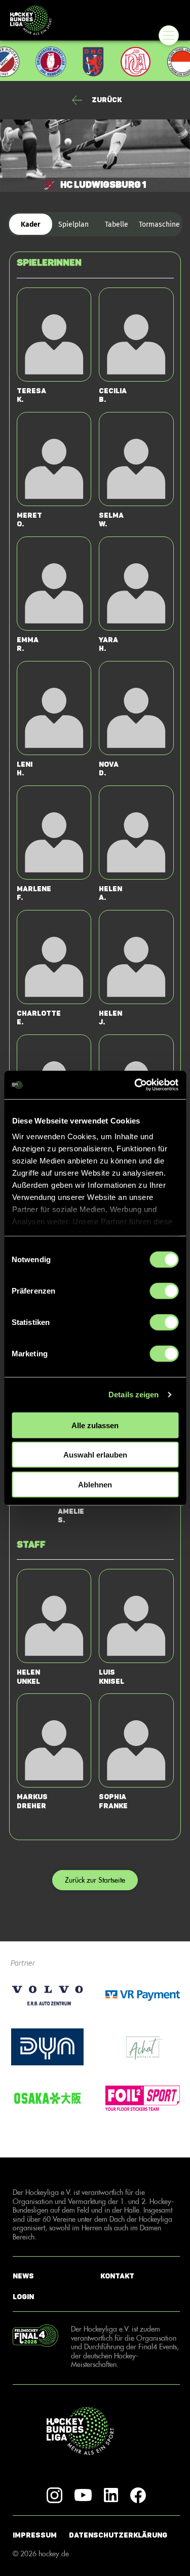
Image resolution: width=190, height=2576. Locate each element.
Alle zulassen (95, 1425)
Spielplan (73, 224)
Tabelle (117, 224)
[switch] (164, 1291)
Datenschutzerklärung (118, 2535)
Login (23, 2297)
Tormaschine (159, 224)
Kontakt (117, 2276)
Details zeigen (134, 1395)
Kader (31, 224)
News (23, 2276)
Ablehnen (95, 1484)
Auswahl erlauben (95, 1455)
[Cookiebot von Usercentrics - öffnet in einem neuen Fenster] (135, 1085)
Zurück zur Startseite (95, 1880)
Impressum (35, 2535)
